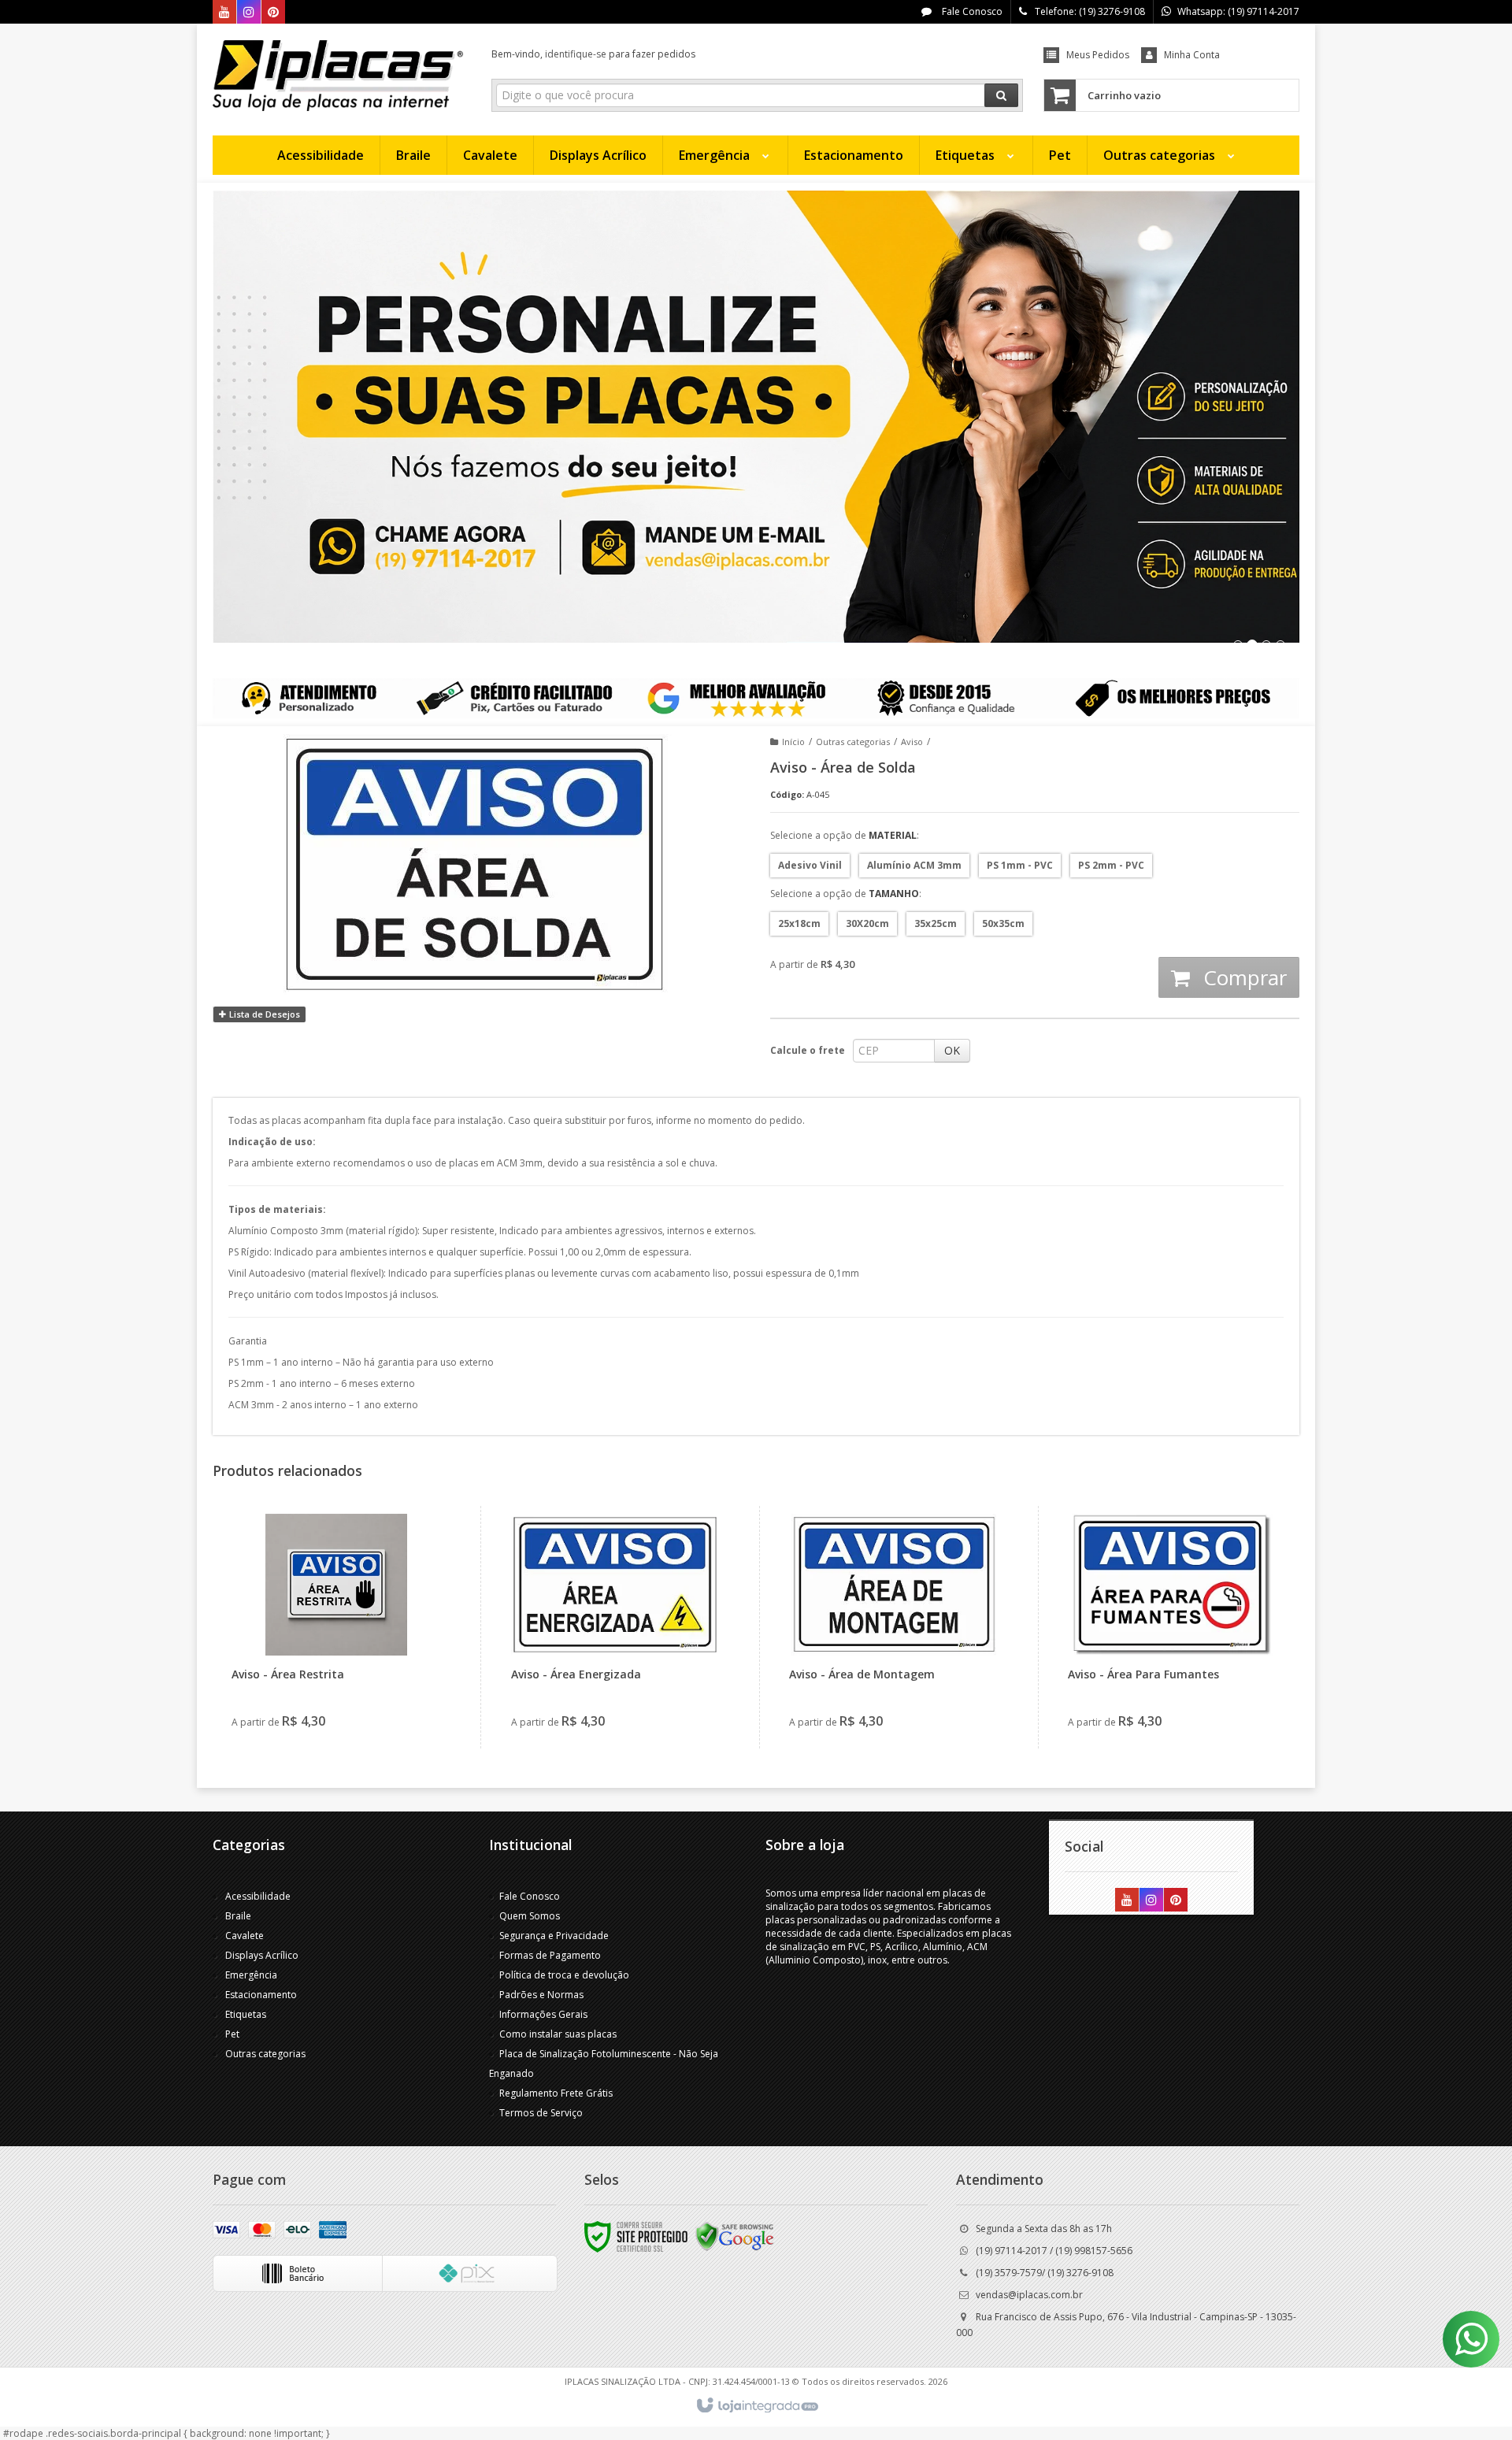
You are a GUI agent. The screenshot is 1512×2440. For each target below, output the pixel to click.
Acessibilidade (258, 1896)
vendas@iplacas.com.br (1029, 2295)
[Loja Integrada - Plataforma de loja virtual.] (756, 2406)
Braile (238, 1916)
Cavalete (245, 1936)
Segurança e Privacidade (554, 1936)
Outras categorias (853, 742)
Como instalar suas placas (558, 2034)
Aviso (912, 742)
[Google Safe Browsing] (735, 2236)
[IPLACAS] (338, 76)
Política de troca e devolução (564, 1975)
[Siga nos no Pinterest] (273, 13)
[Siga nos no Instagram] (249, 13)
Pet (232, 2034)
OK (952, 1050)
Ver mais (345, 1678)
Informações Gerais (543, 2014)
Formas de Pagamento (550, 1955)
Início (793, 742)
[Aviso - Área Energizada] (615, 1627)
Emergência (251, 1975)
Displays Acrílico (262, 1955)
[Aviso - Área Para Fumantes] (1172, 1627)
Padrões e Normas (541, 1995)
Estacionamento (261, 1995)
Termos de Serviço (541, 2113)
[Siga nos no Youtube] (224, 13)
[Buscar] (1001, 95)
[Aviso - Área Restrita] (336, 1627)
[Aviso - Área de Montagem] (893, 1627)
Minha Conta (1192, 55)
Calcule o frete (808, 1050)
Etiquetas (246, 2014)
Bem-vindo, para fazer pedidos (593, 54)
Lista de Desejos (263, 1014)
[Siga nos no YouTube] (1127, 1901)
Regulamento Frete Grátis (556, 2093)
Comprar (1242, 977)
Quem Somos (530, 1916)
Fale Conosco (971, 11)
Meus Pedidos (1098, 55)
